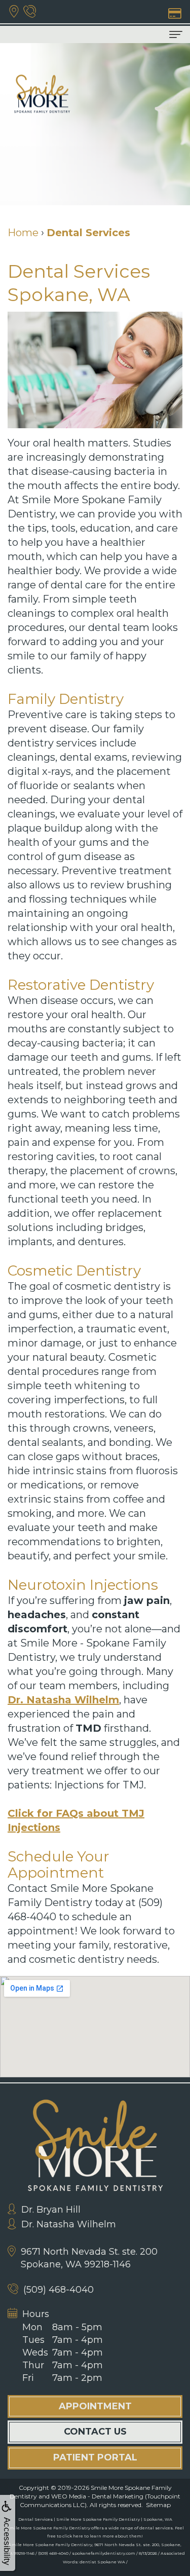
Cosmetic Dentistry (74, 1271)
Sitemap (158, 2505)
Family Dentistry (66, 699)
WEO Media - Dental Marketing (97, 2496)
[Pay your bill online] (174, 12)
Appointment (95, 2406)
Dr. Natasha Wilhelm (63, 1700)
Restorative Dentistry (81, 985)
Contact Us (95, 2432)
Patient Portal (95, 2457)
